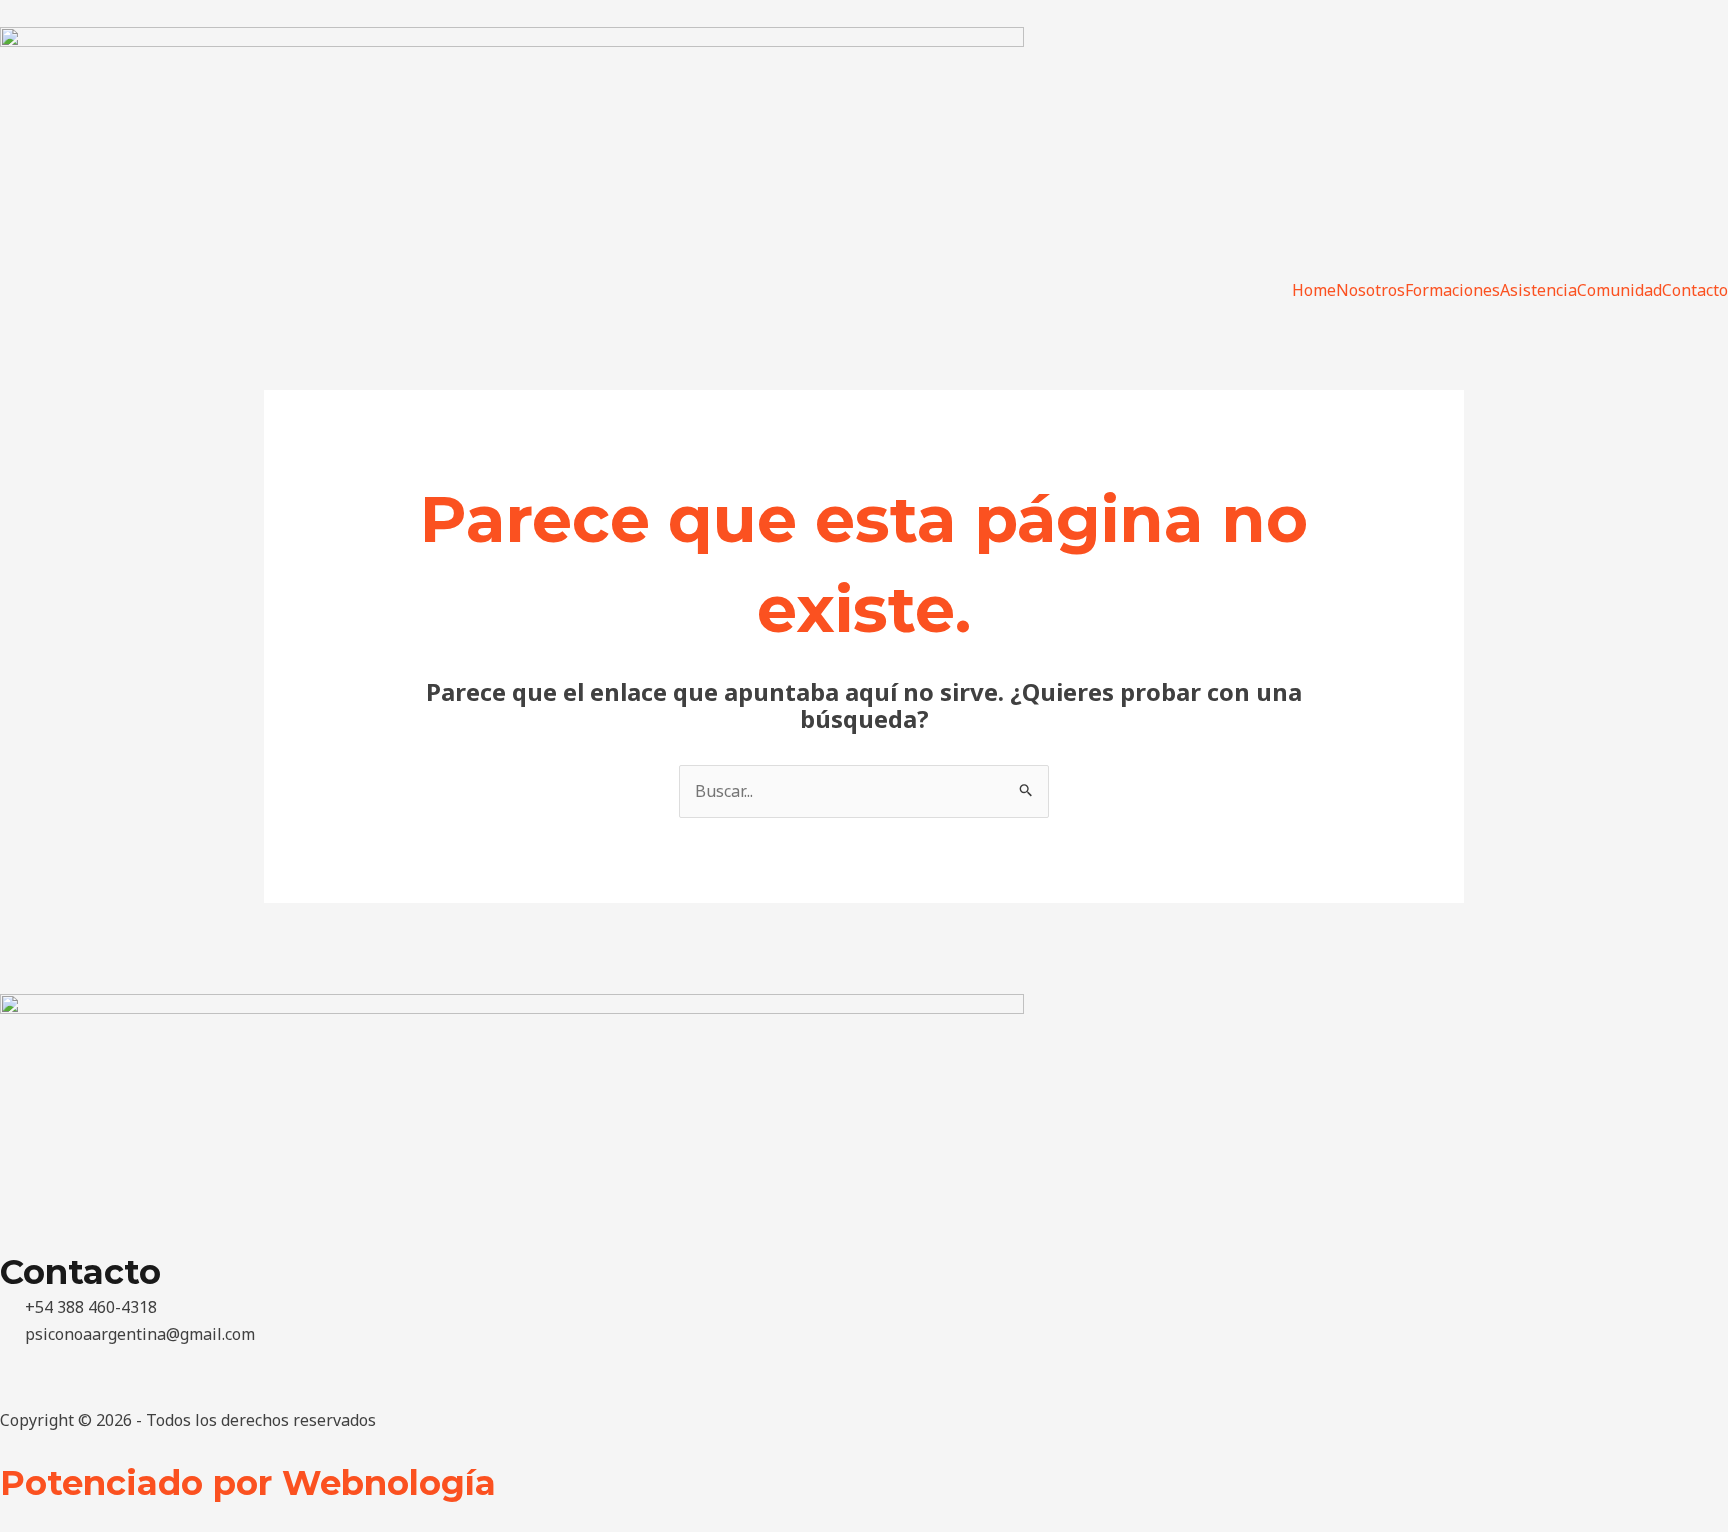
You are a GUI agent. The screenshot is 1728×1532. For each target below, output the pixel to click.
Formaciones (1452, 290)
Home (1314, 290)
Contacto (1695, 290)
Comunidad (1619, 290)
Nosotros (1370, 290)
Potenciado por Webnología (248, 1483)
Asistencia (1538, 290)
